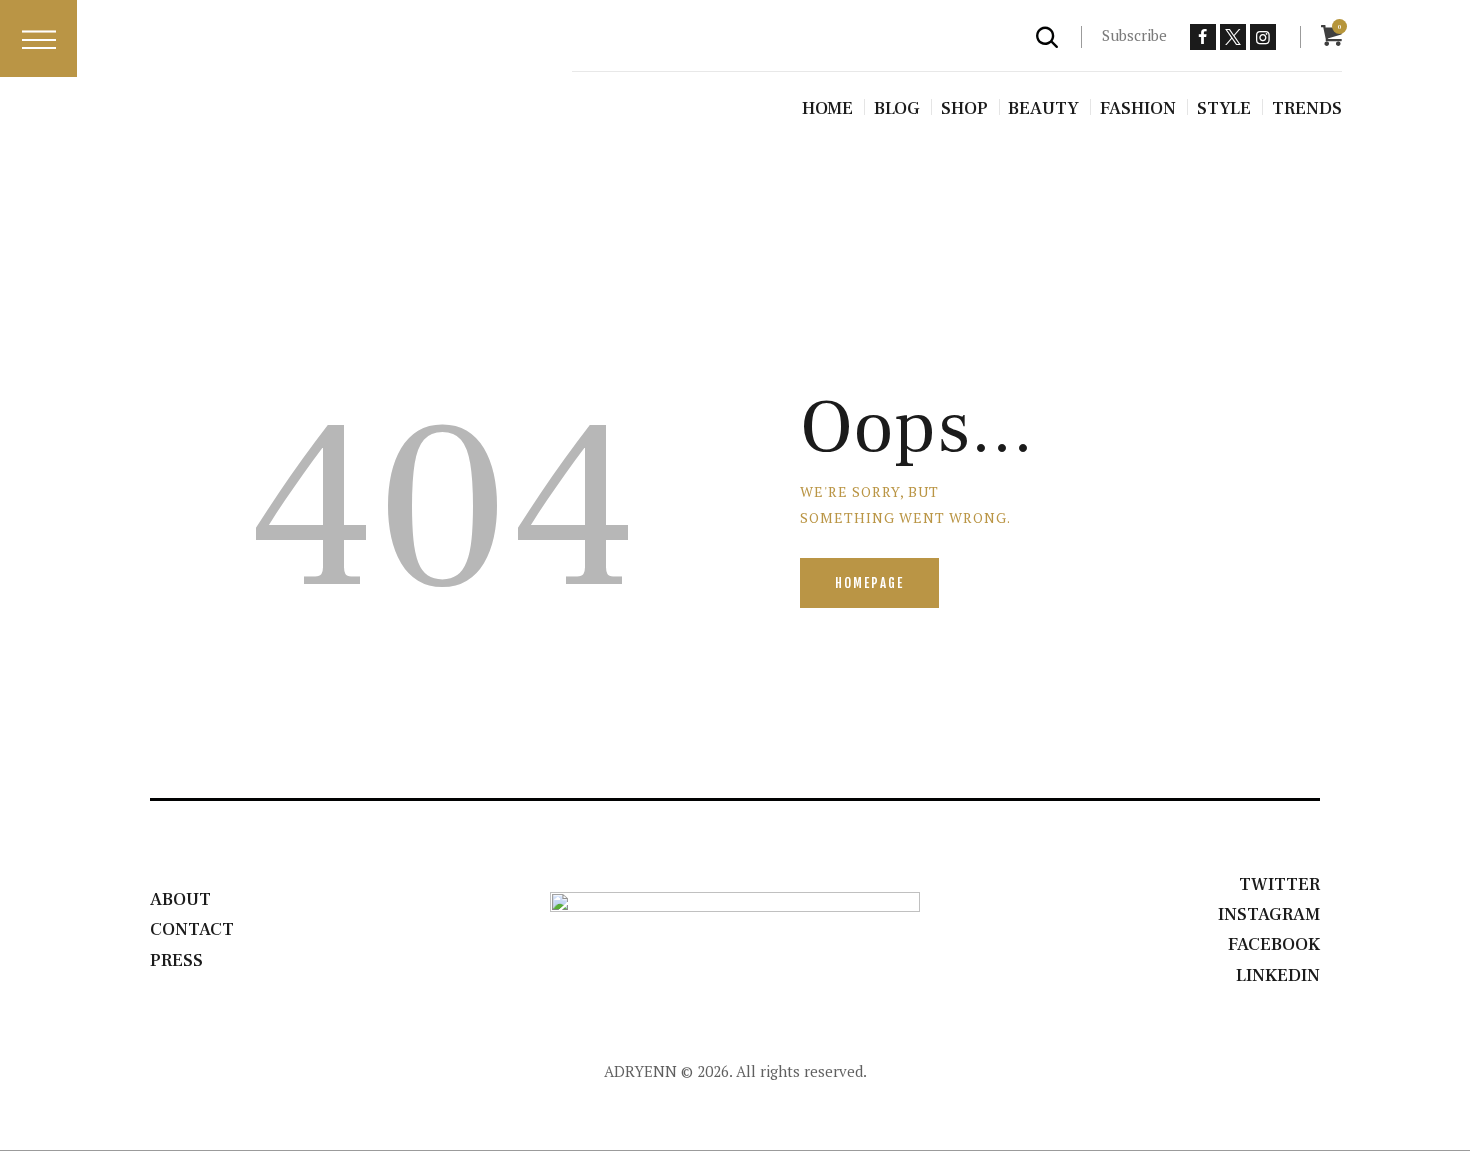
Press (176, 960)
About (180, 899)
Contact (192, 929)
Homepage (869, 583)
